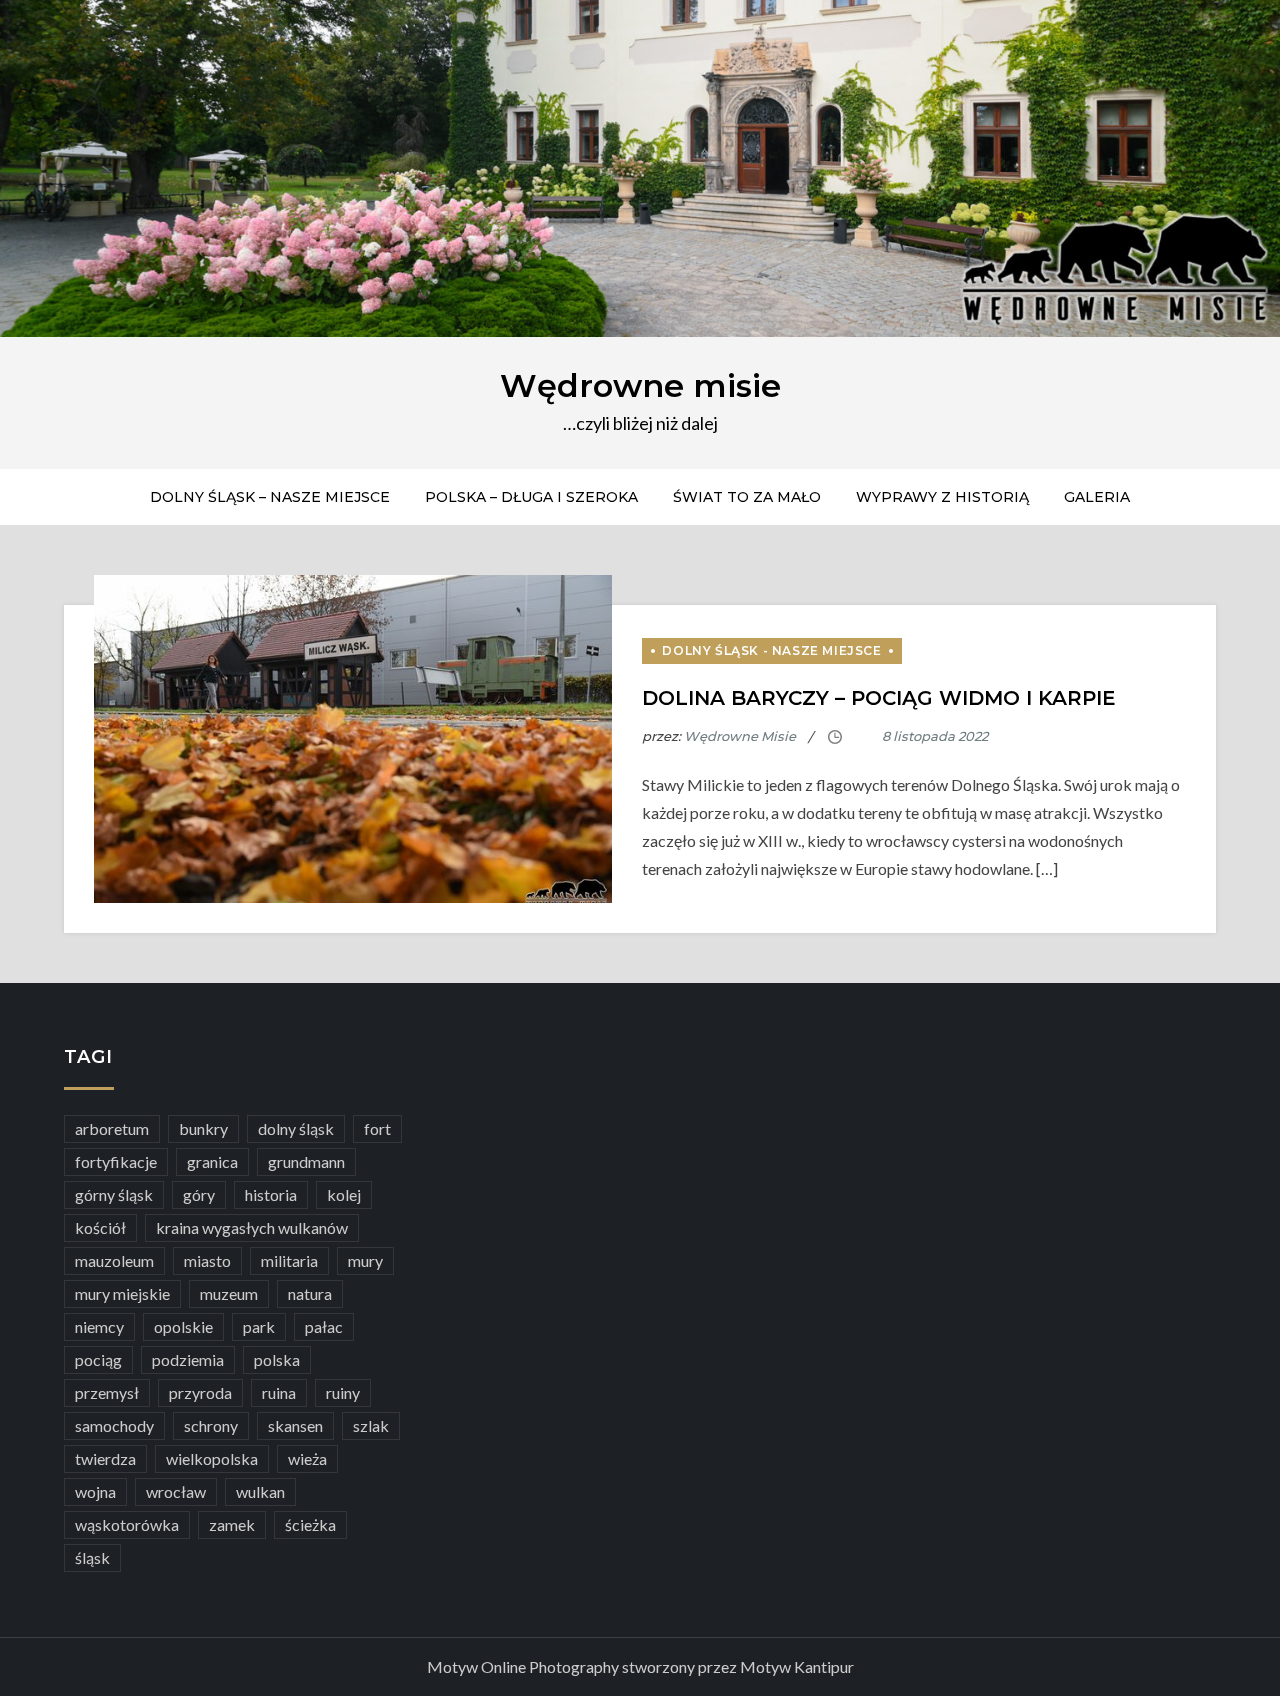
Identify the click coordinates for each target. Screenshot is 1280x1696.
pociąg (98, 1359)
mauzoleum (114, 1260)
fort (377, 1128)
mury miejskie (122, 1293)
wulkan (260, 1491)
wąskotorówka (127, 1524)
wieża (307, 1458)
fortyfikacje (116, 1161)
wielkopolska (212, 1458)
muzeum (229, 1293)
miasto (207, 1260)
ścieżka (310, 1524)
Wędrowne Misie (740, 736)
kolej (344, 1194)
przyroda (200, 1392)
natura (310, 1293)
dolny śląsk (296, 1128)
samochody (114, 1425)
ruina (279, 1392)
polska (277, 1359)
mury (365, 1260)
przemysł (107, 1392)
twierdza (105, 1458)
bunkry (203, 1128)
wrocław (176, 1491)
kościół (100, 1227)
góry (199, 1194)
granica (212, 1161)
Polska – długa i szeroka (531, 497)
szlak (371, 1425)
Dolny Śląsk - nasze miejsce (771, 650)
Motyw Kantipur (797, 1666)
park (259, 1326)
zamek (232, 1524)
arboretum (112, 1128)
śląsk (92, 1557)
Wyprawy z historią (942, 497)
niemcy (99, 1326)
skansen (295, 1425)
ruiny (343, 1392)
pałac (324, 1326)
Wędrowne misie (640, 385)
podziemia (188, 1359)
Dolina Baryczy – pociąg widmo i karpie (879, 698)
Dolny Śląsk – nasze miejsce (270, 497)
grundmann (306, 1161)
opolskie (183, 1326)
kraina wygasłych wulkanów (252, 1227)
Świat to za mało (747, 497)
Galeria (1097, 497)
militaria (289, 1260)
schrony (211, 1425)
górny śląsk (114, 1194)
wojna (95, 1491)
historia (271, 1194)
